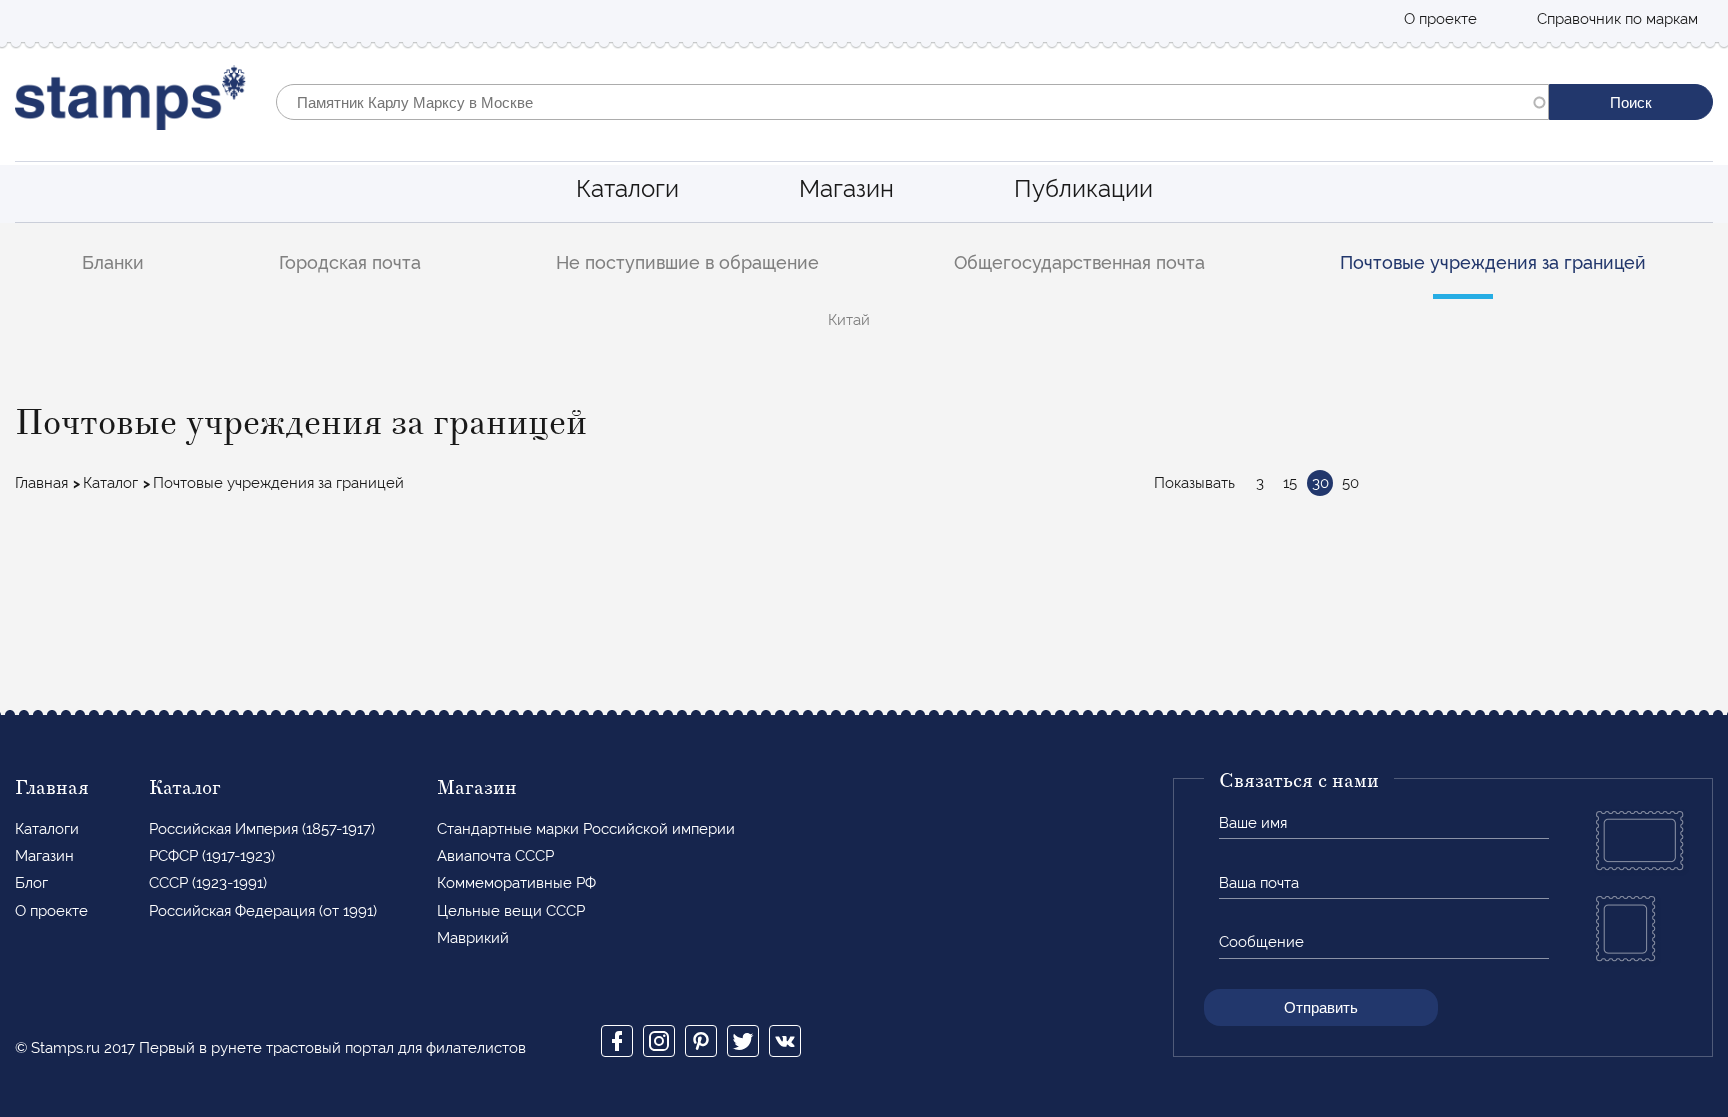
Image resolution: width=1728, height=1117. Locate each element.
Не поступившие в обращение (687, 262)
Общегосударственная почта (1079, 262)
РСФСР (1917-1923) (212, 856)
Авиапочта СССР (495, 856)
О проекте (1440, 19)
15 (1290, 483)
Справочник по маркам (1617, 19)
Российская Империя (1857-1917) (262, 829)
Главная (41, 483)
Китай (849, 320)
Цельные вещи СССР (511, 911)
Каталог (110, 483)
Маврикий (473, 938)
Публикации (1083, 188)
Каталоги (627, 188)
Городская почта (350, 262)
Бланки (113, 262)
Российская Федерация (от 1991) (263, 911)
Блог (31, 883)
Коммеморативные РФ (516, 883)
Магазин (846, 188)
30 (1320, 483)
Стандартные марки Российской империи (586, 829)
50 (1350, 483)
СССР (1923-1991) (208, 883)
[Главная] (130, 102)
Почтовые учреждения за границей (1493, 262)
